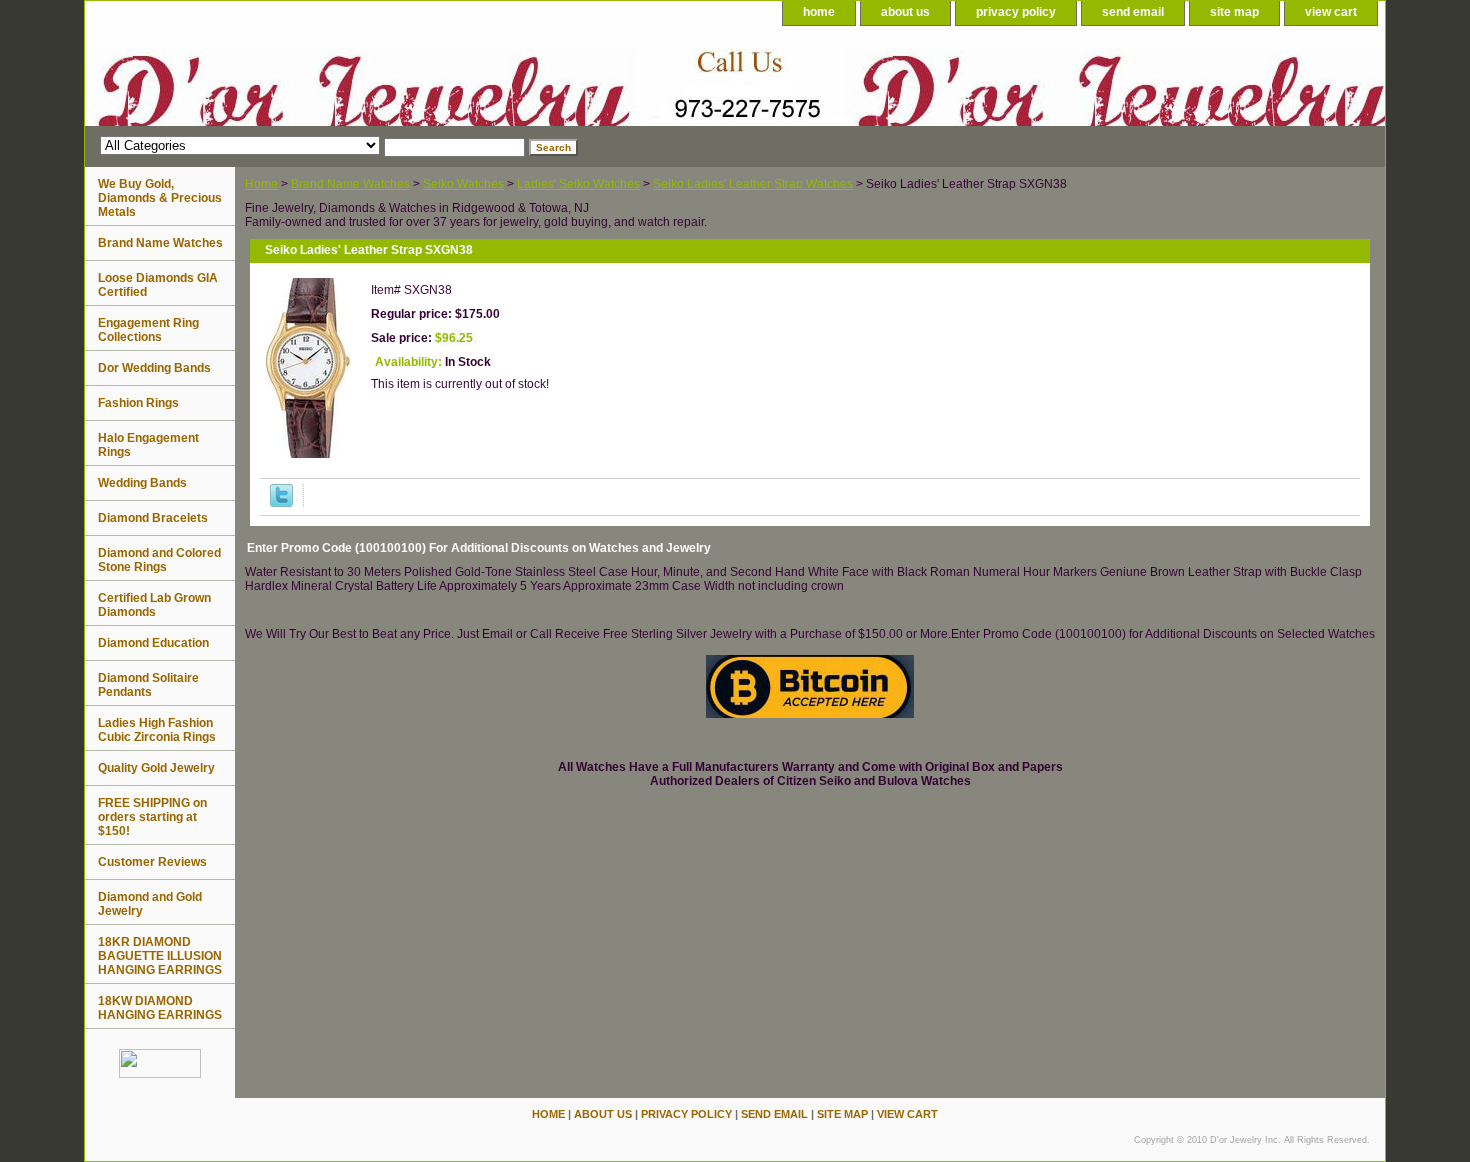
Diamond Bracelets (153, 518)
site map (1234, 12)
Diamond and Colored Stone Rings (159, 560)
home (819, 12)
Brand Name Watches (350, 184)
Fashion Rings (138, 403)
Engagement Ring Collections (148, 330)
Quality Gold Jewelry (156, 768)
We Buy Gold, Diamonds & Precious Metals (160, 198)
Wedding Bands (142, 483)
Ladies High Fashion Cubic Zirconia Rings (157, 730)
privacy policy (1016, 12)
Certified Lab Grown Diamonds (154, 605)
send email (1133, 12)
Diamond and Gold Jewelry (150, 904)
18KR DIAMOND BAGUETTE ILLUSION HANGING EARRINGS (160, 956)
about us (905, 12)
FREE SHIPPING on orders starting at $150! (152, 817)
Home (261, 184)
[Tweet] (281, 503)
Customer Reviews (152, 862)
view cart (1331, 12)
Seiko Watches (463, 184)
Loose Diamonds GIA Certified (158, 285)
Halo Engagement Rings (148, 445)
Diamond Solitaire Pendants (148, 685)
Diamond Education (153, 643)
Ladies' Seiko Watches (578, 184)
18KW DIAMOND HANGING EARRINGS (160, 1008)
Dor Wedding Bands (154, 368)
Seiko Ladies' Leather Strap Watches (753, 184)
